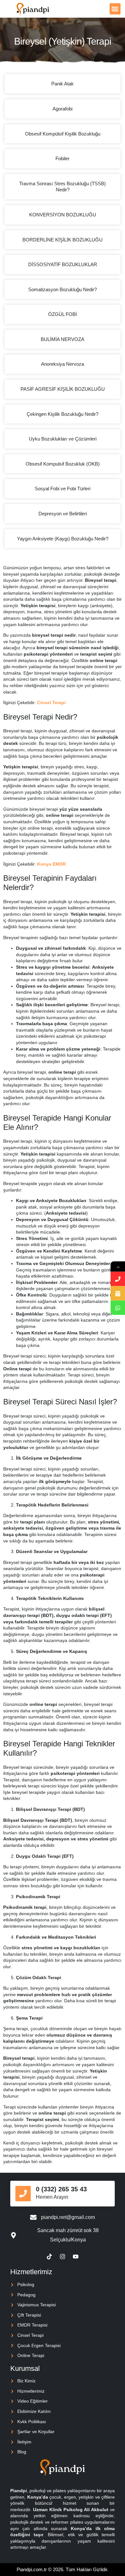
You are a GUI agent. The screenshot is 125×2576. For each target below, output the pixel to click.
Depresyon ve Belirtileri (63, 514)
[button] (115, 9)
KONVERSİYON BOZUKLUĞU (63, 215)
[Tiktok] (49, 2257)
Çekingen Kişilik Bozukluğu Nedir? (63, 414)
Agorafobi (63, 109)
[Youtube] (76, 2257)
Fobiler (63, 158)
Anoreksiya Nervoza (63, 364)
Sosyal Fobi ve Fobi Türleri (63, 489)
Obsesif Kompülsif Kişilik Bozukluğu (63, 134)
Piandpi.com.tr (32, 2569)
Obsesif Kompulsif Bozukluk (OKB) (63, 464)
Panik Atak (63, 84)
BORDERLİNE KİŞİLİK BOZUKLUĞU (63, 240)
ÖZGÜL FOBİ (63, 314)
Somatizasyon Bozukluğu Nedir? (63, 289)
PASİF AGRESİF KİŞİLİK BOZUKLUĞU (63, 389)
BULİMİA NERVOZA (63, 339)
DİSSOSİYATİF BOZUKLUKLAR (63, 264)
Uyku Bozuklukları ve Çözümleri (63, 439)
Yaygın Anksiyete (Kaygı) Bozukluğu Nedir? (63, 539)
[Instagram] (63, 2257)
